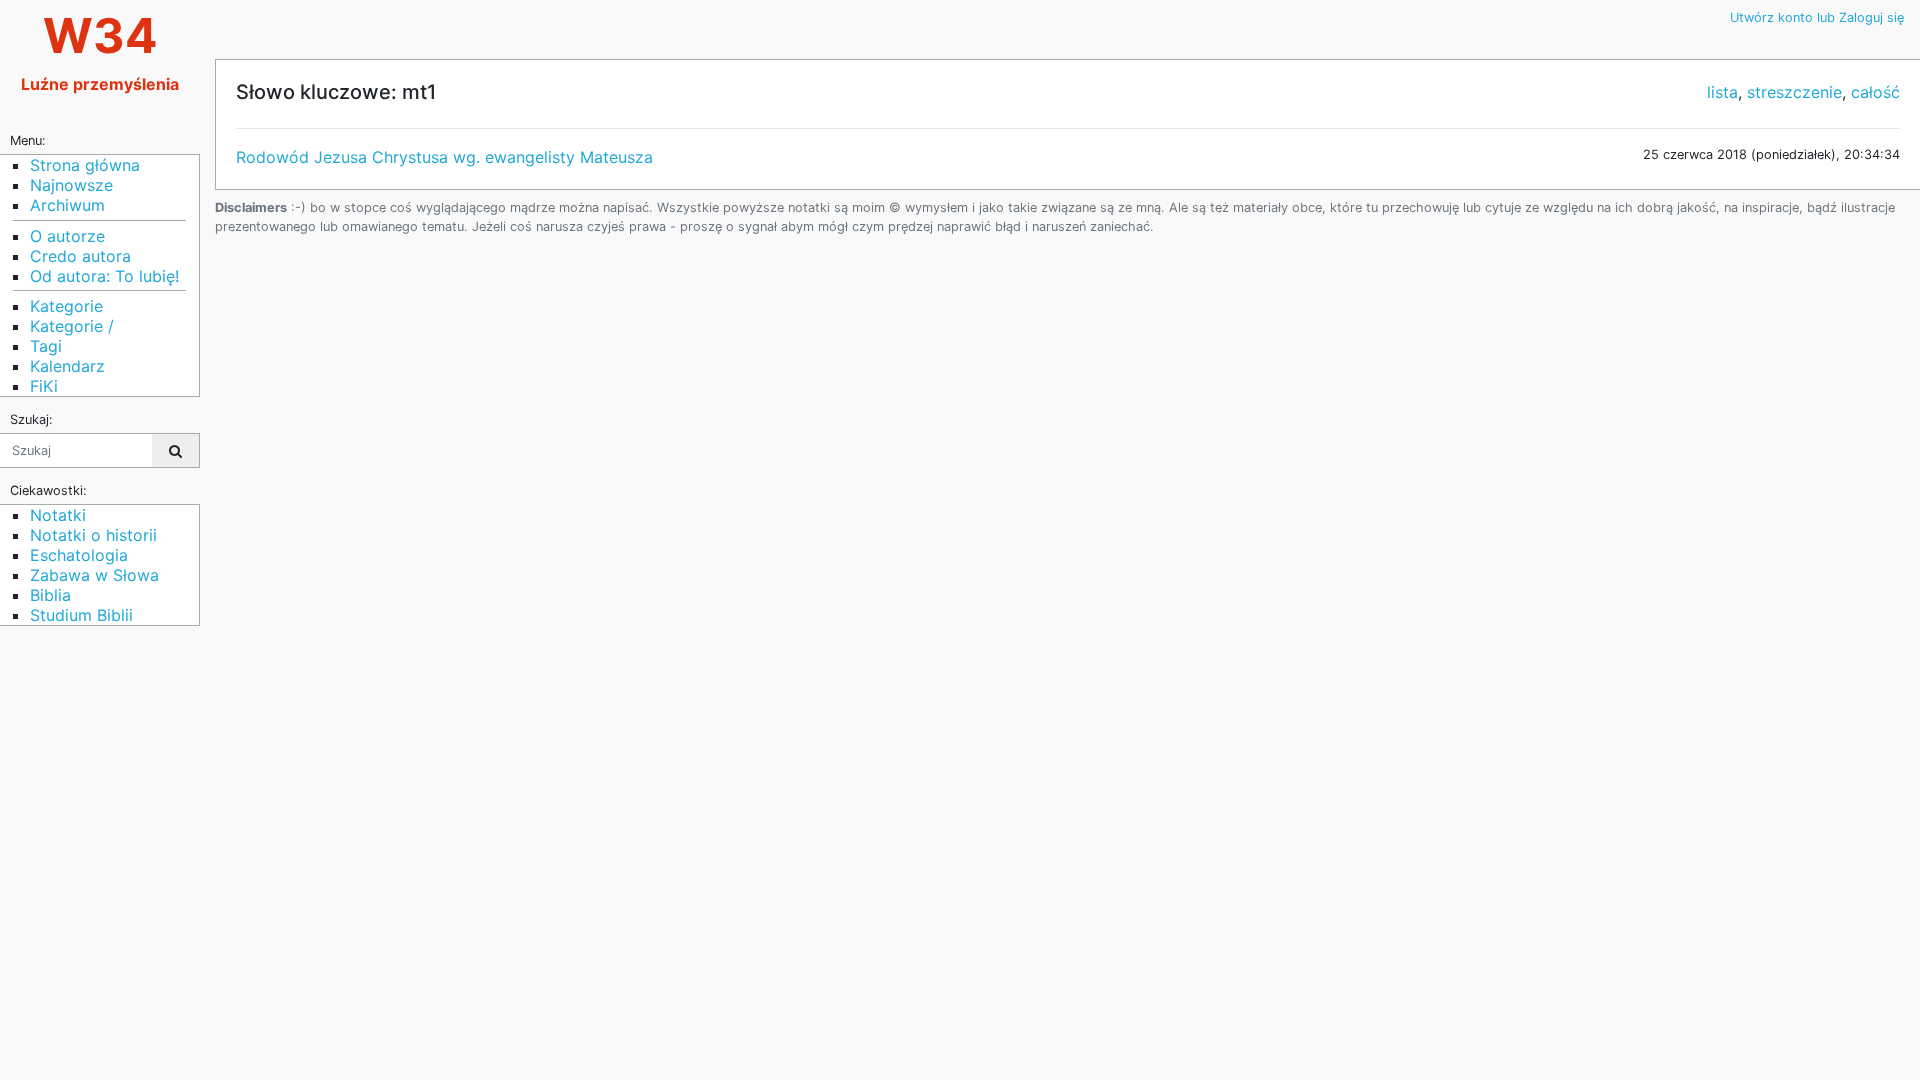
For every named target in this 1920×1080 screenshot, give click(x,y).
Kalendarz (67, 366)
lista (1722, 92)
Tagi (46, 346)
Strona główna (85, 165)
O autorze (67, 236)
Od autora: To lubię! (104, 276)
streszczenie (1794, 92)
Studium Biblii (81, 615)
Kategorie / (72, 326)
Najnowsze (71, 185)
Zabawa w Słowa (94, 575)
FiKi (44, 386)
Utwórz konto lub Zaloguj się (1817, 17)
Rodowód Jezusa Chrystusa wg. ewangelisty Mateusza (444, 157)
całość (1875, 92)
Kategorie (66, 306)
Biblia (50, 595)
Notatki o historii (93, 535)
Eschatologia (79, 555)
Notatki (58, 515)
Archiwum (67, 205)
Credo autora (80, 256)
